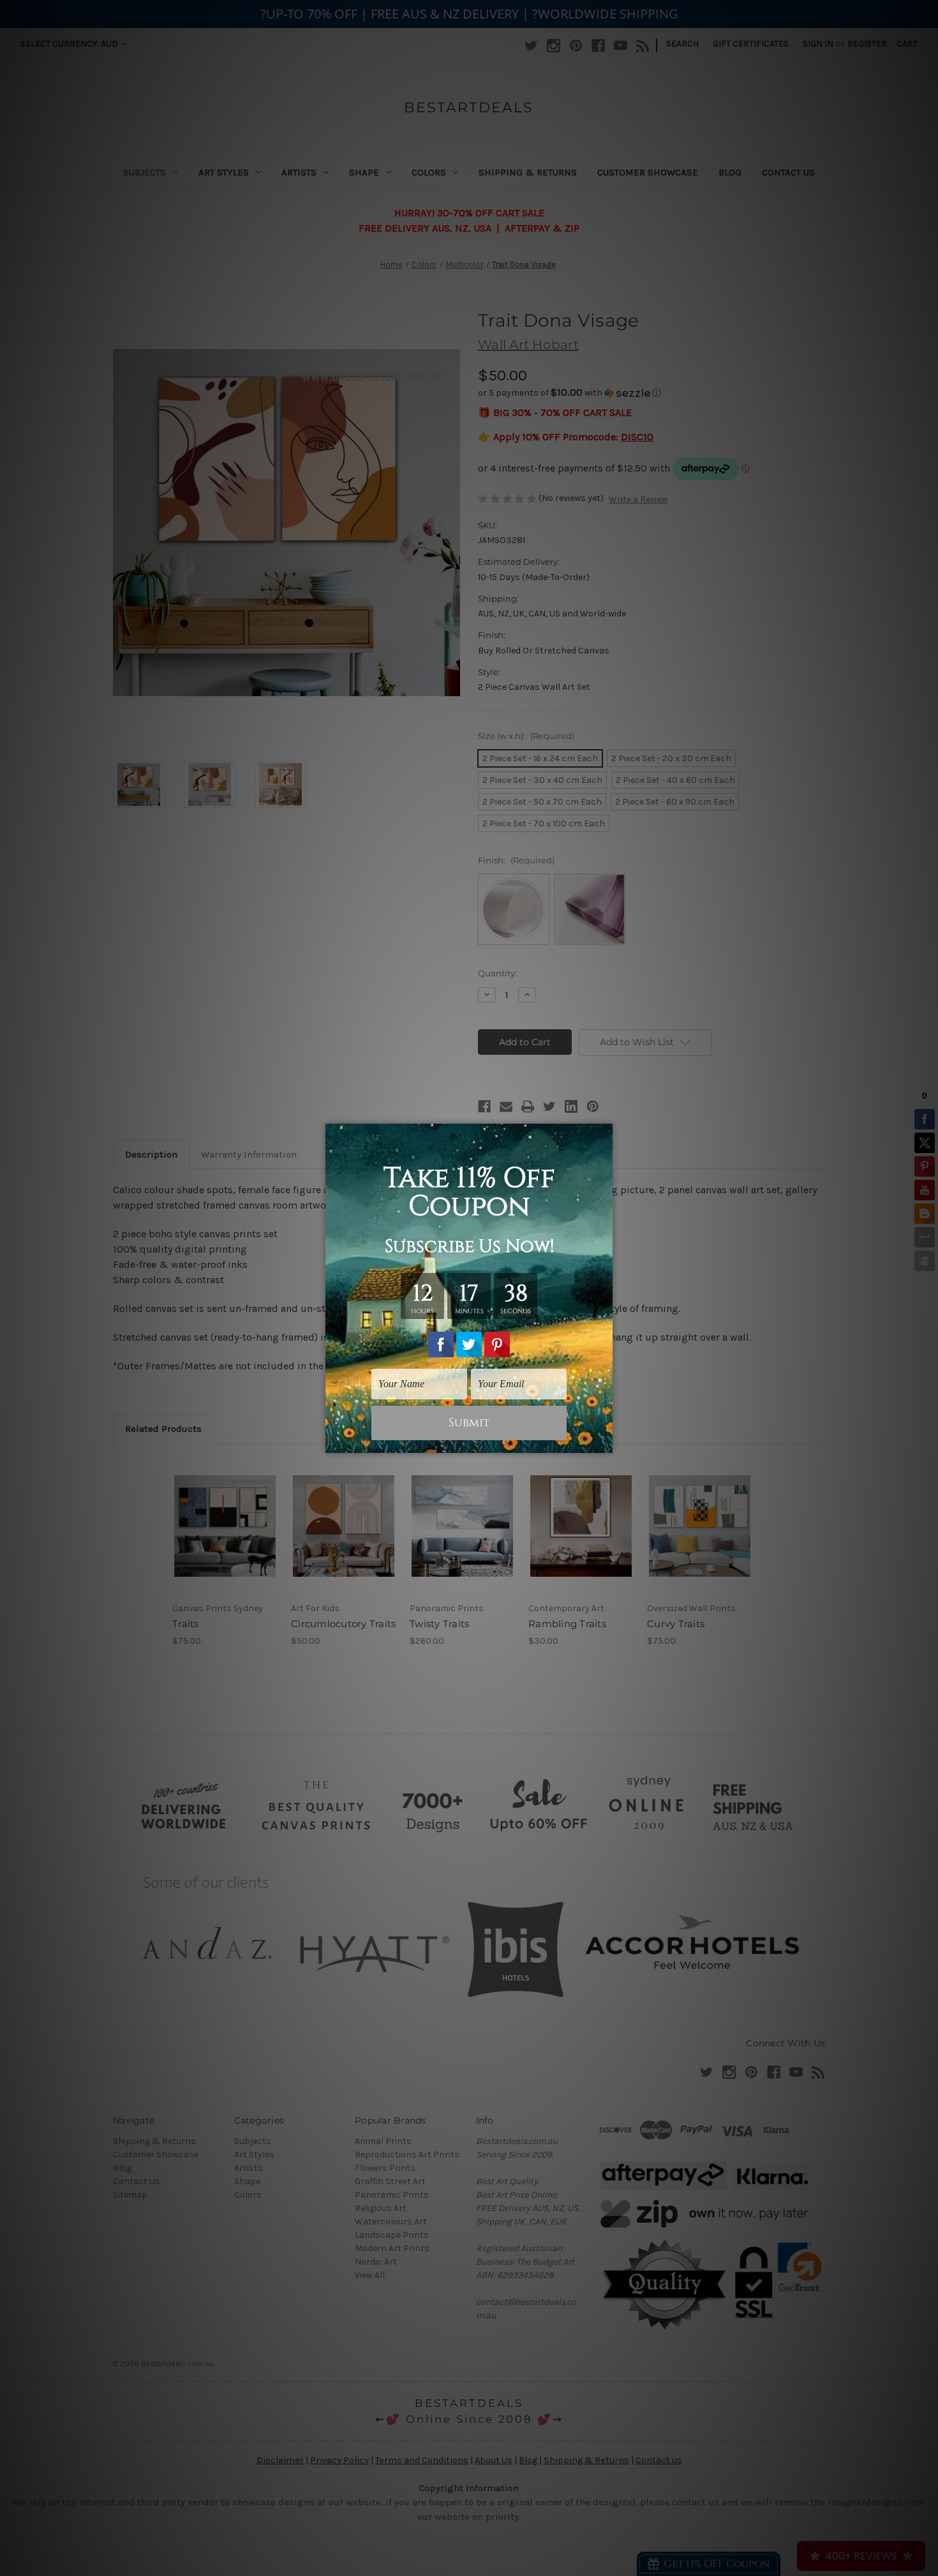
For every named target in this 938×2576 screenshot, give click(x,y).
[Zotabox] (604, 1441)
